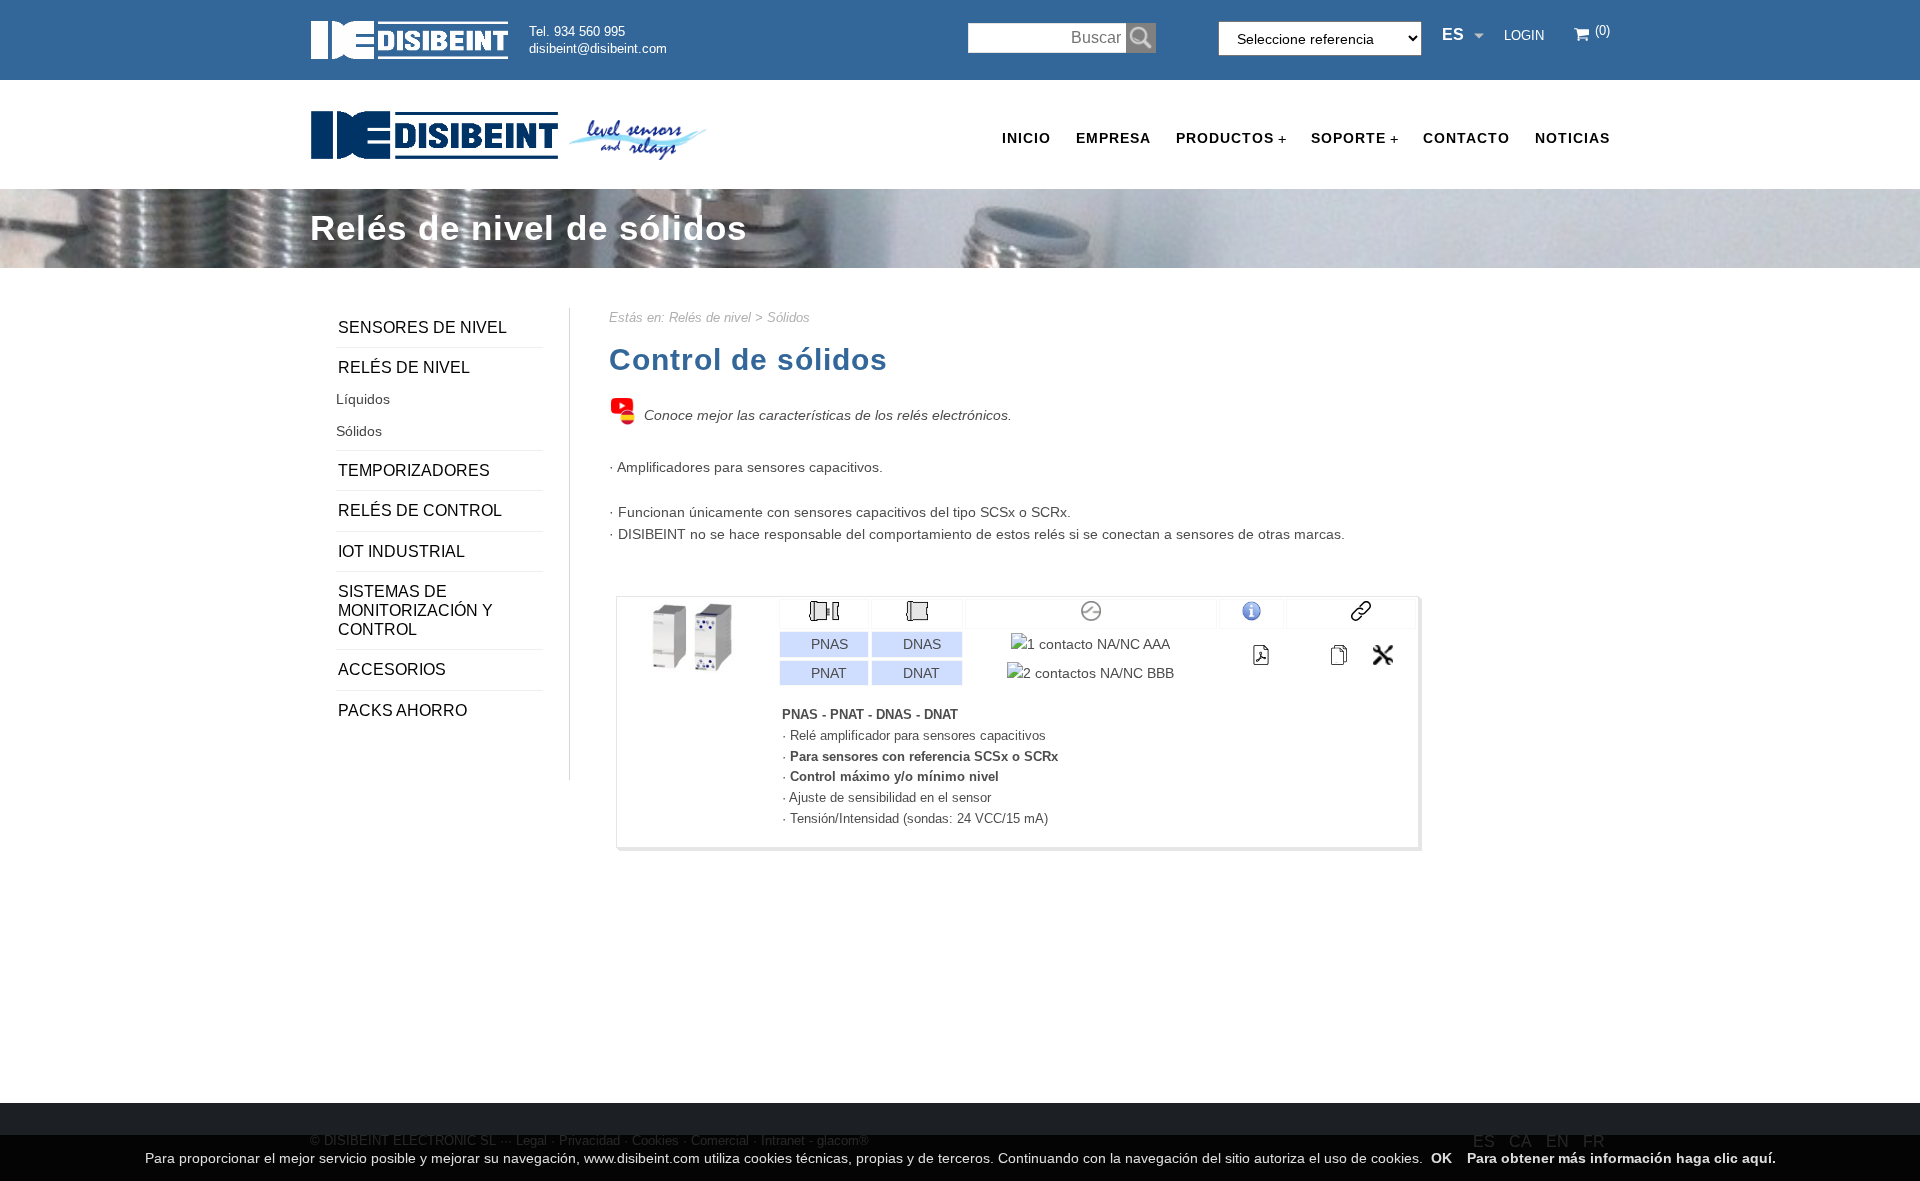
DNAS (922, 644)
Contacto (1466, 138)
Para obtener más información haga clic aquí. (1621, 1158)
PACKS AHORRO (402, 710)
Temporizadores (414, 470)
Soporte (1354, 138)
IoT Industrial (401, 551)
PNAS (829, 644)
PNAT (829, 673)
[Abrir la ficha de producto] (1339, 655)
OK (1441, 1158)
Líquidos (363, 399)
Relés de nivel (710, 317)
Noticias (1572, 138)
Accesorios (392, 669)
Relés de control (420, 510)
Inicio (1026, 138)
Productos (1231, 138)
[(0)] (1583, 36)
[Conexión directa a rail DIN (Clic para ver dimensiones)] (917, 616)
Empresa (1113, 138)
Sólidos (788, 317)
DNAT (921, 673)
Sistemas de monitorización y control (415, 610)
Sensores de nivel (422, 327)
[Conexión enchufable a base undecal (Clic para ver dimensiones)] (824, 616)
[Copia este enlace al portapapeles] (1351, 614)
